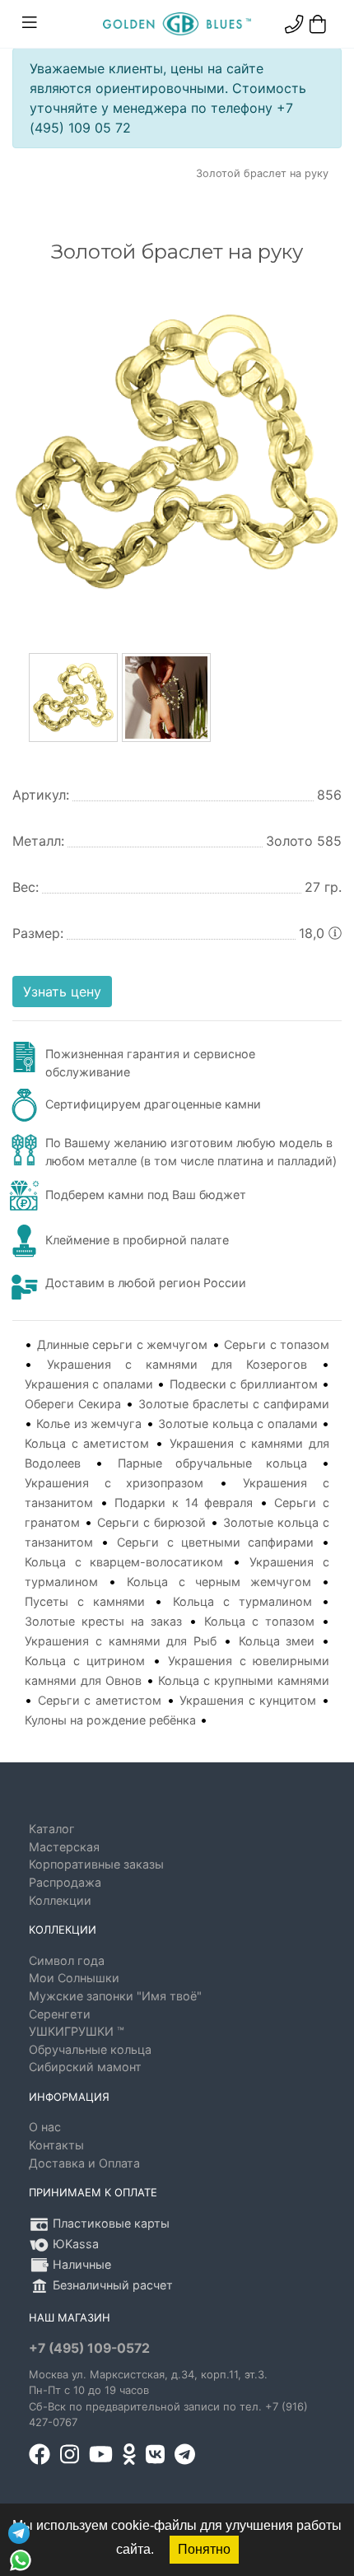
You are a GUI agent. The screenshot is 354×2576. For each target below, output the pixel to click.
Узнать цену (62, 992)
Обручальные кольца (90, 2049)
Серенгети (60, 2014)
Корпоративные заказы (96, 1864)
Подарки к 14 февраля (184, 1503)
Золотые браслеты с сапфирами (234, 1404)
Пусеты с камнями (85, 1601)
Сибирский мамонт (85, 2067)
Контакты (56, 2145)
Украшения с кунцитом (248, 1700)
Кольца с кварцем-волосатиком (124, 1562)
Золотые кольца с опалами (238, 1423)
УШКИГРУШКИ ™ (77, 2031)
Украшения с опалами (89, 1384)
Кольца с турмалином (242, 1601)
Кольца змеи (277, 1641)
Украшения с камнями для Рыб (121, 1641)
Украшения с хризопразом (114, 1483)
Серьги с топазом (277, 1344)
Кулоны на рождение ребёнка (110, 1720)
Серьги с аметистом (100, 1700)
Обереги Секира (73, 1404)
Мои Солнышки (74, 1978)
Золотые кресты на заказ (103, 1621)
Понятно (204, 2549)
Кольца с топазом (259, 1621)
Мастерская (64, 1847)
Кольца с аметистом (87, 1443)
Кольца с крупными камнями (244, 1680)
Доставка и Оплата (84, 2163)
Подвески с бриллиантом (244, 1384)
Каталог (52, 1829)
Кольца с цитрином (85, 1661)
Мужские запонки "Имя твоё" (115, 1996)
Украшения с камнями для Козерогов (177, 1364)
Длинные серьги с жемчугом (123, 1344)
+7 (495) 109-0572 (89, 2348)
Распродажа (65, 1882)
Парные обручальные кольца (213, 1463)
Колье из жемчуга (89, 1423)
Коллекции (60, 1900)
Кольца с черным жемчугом (219, 1582)
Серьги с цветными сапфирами (215, 1542)
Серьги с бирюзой (151, 1522)
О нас (45, 2127)
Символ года (67, 1960)
